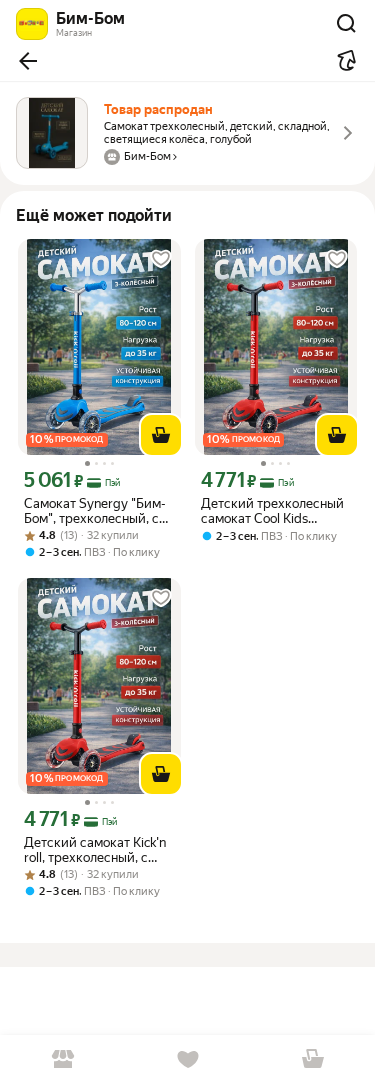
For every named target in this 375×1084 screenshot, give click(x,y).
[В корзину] (161, 435)
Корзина (312, 1059)
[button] (28, 61)
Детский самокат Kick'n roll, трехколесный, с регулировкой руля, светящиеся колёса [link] (95, 850)
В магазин (62, 1059)
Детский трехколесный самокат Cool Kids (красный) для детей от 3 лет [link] (272, 511)
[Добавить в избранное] (161, 259)
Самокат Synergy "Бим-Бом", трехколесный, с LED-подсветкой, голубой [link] (95, 511)
